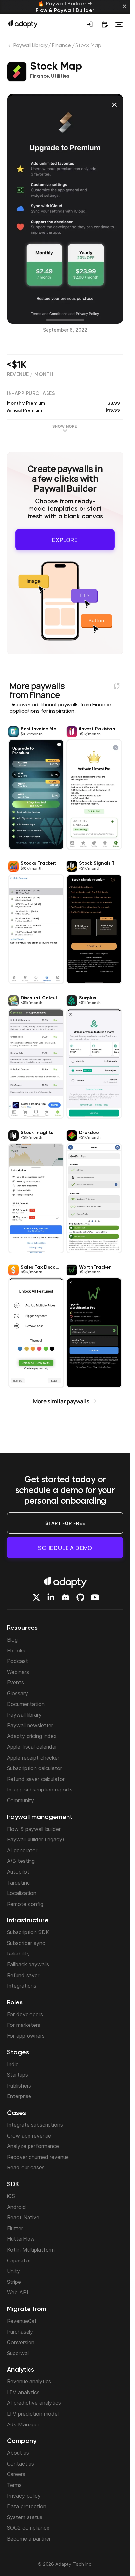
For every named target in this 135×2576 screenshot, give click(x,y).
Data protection (27, 2506)
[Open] (119, 24)
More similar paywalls (61, 1398)
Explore (65, 538)
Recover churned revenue (38, 2157)
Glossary (17, 1693)
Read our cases (26, 2167)
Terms (14, 2485)
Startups (17, 2075)
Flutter (15, 2228)
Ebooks (16, 1651)
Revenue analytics (29, 2381)
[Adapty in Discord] (66, 1597)
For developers (25, 2014)
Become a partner (29, 2539)
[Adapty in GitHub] (80, 1597)
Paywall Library (31, 46)
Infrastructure (28, 1921)
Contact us (20, 2464)
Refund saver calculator (36, 1779)
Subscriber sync (26, 1943)
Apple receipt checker (33, 1758)
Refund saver (23, 1975)
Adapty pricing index (32, 1736)
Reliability (18, 1954)
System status (25, 2517)
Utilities (60, 76)
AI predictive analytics (34, 2403)
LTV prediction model (33, 2414)
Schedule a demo (65, 1548)
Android (16, 2207)
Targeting (18, 1883)
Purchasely (20, 2332)
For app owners (26, 2036)
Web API (18, 2292)
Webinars (18, 1672)
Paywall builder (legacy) (36, 1839)
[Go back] (10, 47)
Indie (13, 2064)
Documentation (26, 1704)
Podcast (17, 1661)
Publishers (19, 2086)
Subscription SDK (28, 1932)
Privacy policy (24, 2496)
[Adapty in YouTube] (95, 1597)
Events (15, 1682)
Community (20, 1800)
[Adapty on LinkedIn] (51, 1597)
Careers (16, 2474)
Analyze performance (33, 2146)
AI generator (22, 1850)
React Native (23, 2217)
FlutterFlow (21, 2239)
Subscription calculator (34, 1768)
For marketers (24, 2025)
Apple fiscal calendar (32, 1747)
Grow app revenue (29, 2136)
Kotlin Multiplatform (31, 2250)
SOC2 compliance (28, 2528)
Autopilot (18, 1872)
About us (18, 2453)
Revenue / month (30, 375)
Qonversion (21, 2342)
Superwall (18, 2353)
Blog (12, 1640)
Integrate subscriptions (35, 2125)
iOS (11, 2196)
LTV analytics (23, 2392)
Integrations (22, 1986)
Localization (22, 1893)
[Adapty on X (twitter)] (36, 1597)
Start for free (65, 1523)
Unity (13, 2271)
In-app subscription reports (40, 1790)
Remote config (25, 1904)
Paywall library (24, 1715)
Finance (61, 46)
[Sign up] (90, 24)
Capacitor (19, 2260)
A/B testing (21, 1861)
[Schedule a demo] (105, 24)
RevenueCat (22, 2321)
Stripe (14, 2282)
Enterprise (19, 2096)
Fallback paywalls (28, 1964)
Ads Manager (23, 2424)
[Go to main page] (23, 24)
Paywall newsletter (30, 1725)
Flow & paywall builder (34, 1829)
